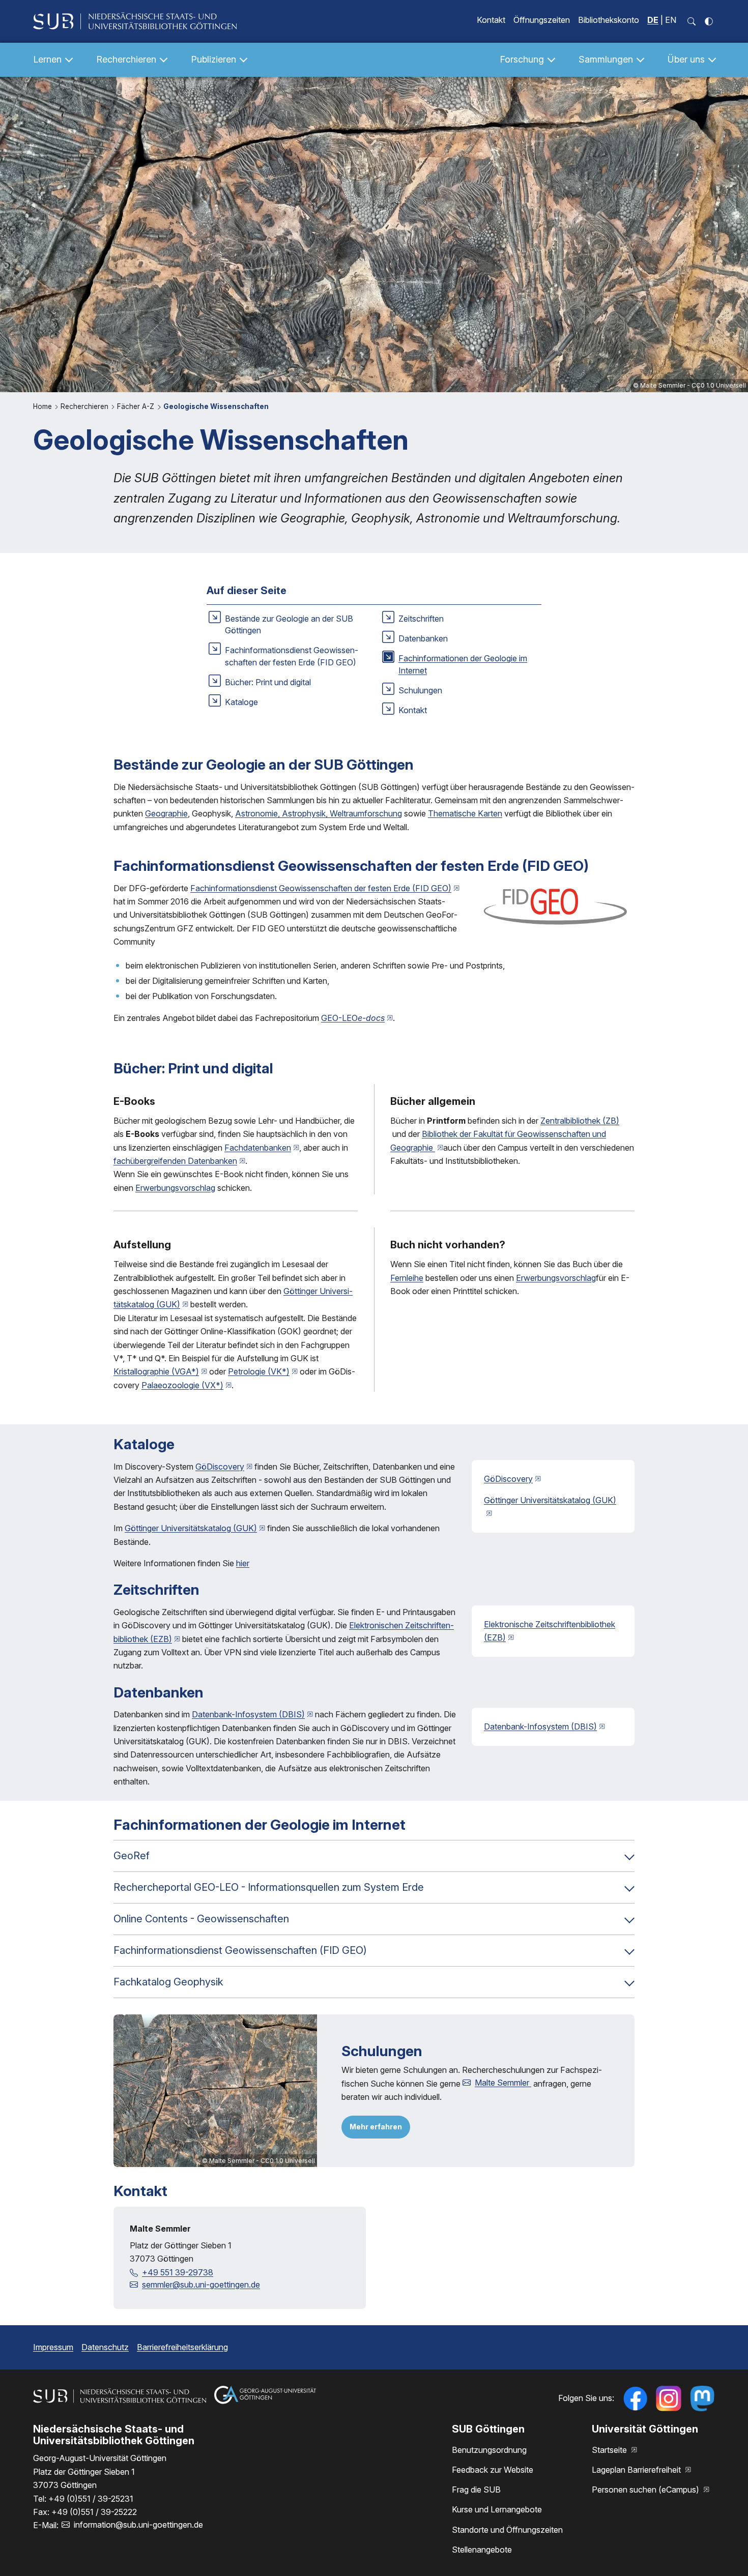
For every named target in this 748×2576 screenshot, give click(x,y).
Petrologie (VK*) (259, 1371)
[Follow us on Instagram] (669, 2398)
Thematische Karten (465, 813)
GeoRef (132, 1856)
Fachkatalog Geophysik (168, 1982)
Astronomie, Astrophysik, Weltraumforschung (319, 813)
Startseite (610, 2450)
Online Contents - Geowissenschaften (201, 1919)
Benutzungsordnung (489, 2450)
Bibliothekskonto (609, 20)
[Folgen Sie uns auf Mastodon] (702, 2398)
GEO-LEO (353, 1018)
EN (671, 20)
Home (44, 406)
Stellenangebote (482, 2550)
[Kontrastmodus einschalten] (709, 21)
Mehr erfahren (376, 2127)
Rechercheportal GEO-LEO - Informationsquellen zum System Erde (269, 1887)
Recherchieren (85, 406)
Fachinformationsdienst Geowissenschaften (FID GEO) (240, 1950)
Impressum (53, 2347)
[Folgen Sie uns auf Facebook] (635, 2398)
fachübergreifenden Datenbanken (175, 1161)
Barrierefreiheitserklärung (182, 2347)
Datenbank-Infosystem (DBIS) (248, 1714)
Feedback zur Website (493, 2470)
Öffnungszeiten (542, 20)
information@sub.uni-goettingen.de (138, 2525)
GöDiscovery (220, 1467)
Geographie (166, 813)
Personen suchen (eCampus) (646, 2490)
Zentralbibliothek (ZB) (580, 1121)
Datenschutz (105, 2347)
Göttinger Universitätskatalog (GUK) (191, 1528)
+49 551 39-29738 (178, 2272)
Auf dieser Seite (247, 591)
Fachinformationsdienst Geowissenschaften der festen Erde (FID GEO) (321, 888)
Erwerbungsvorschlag (175, 1188)
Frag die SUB (476, 2490)
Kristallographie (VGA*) (156, 1371)
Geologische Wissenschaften (216, 406)
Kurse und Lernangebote (497, 2509)
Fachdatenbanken (258, 1148)
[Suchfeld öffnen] (692, 21)
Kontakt (491, 20)
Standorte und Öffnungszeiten (507, 2530)
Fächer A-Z (137, 406)
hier (243, 1563)
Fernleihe (407, 1278)
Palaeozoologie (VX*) (182, 1385)
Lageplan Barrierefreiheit (637, 2470)
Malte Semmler (503, 2083)
